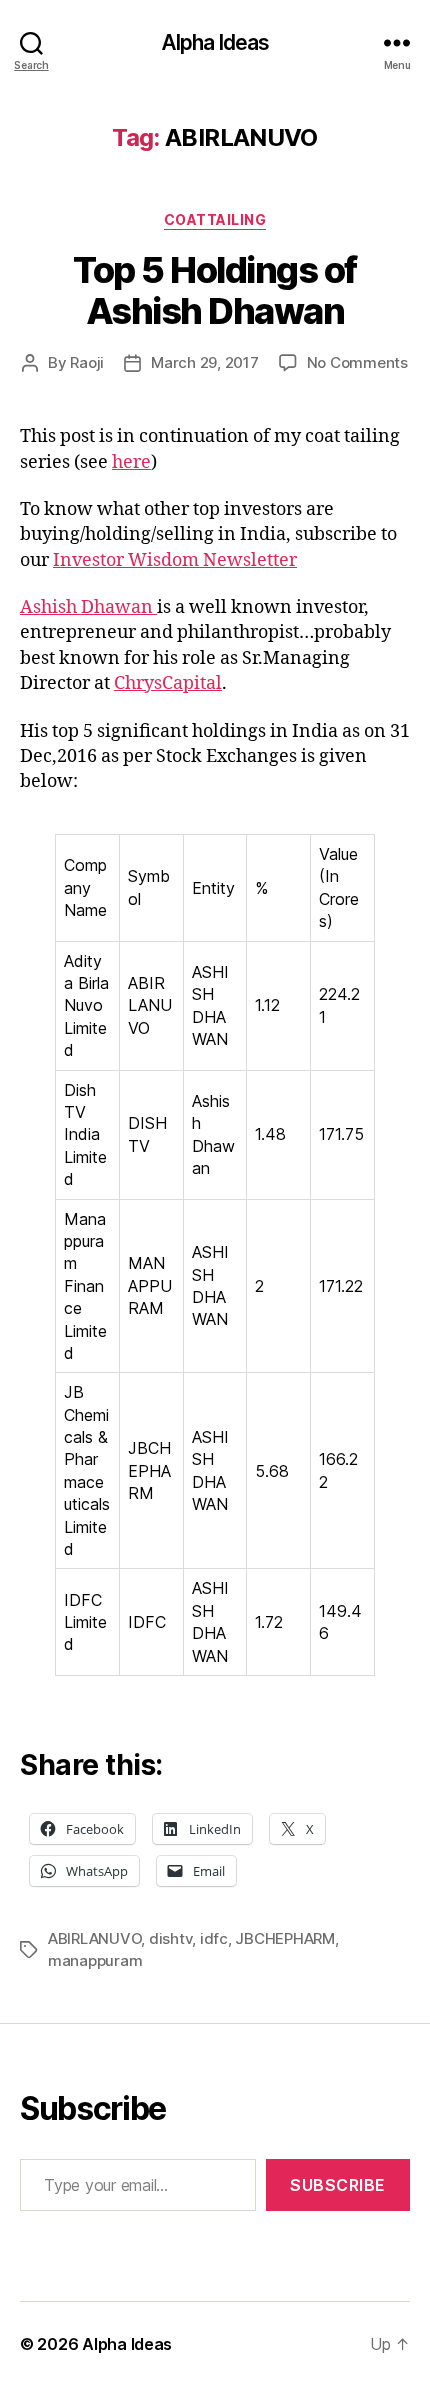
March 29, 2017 (204, 362)
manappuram (95, 1960)
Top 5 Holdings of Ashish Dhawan (215, 290)
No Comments (357, 362)
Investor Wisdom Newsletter (175, 560)
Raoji (87, 362)
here (131, 462)
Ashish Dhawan (88, 607)
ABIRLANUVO (94, 1938)
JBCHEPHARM (284, 1938)
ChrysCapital (168, 683)
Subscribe (338, 2185)
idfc (214, 1938)
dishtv (170, 1938)
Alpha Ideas (215, 42)
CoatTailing (215, 219)
